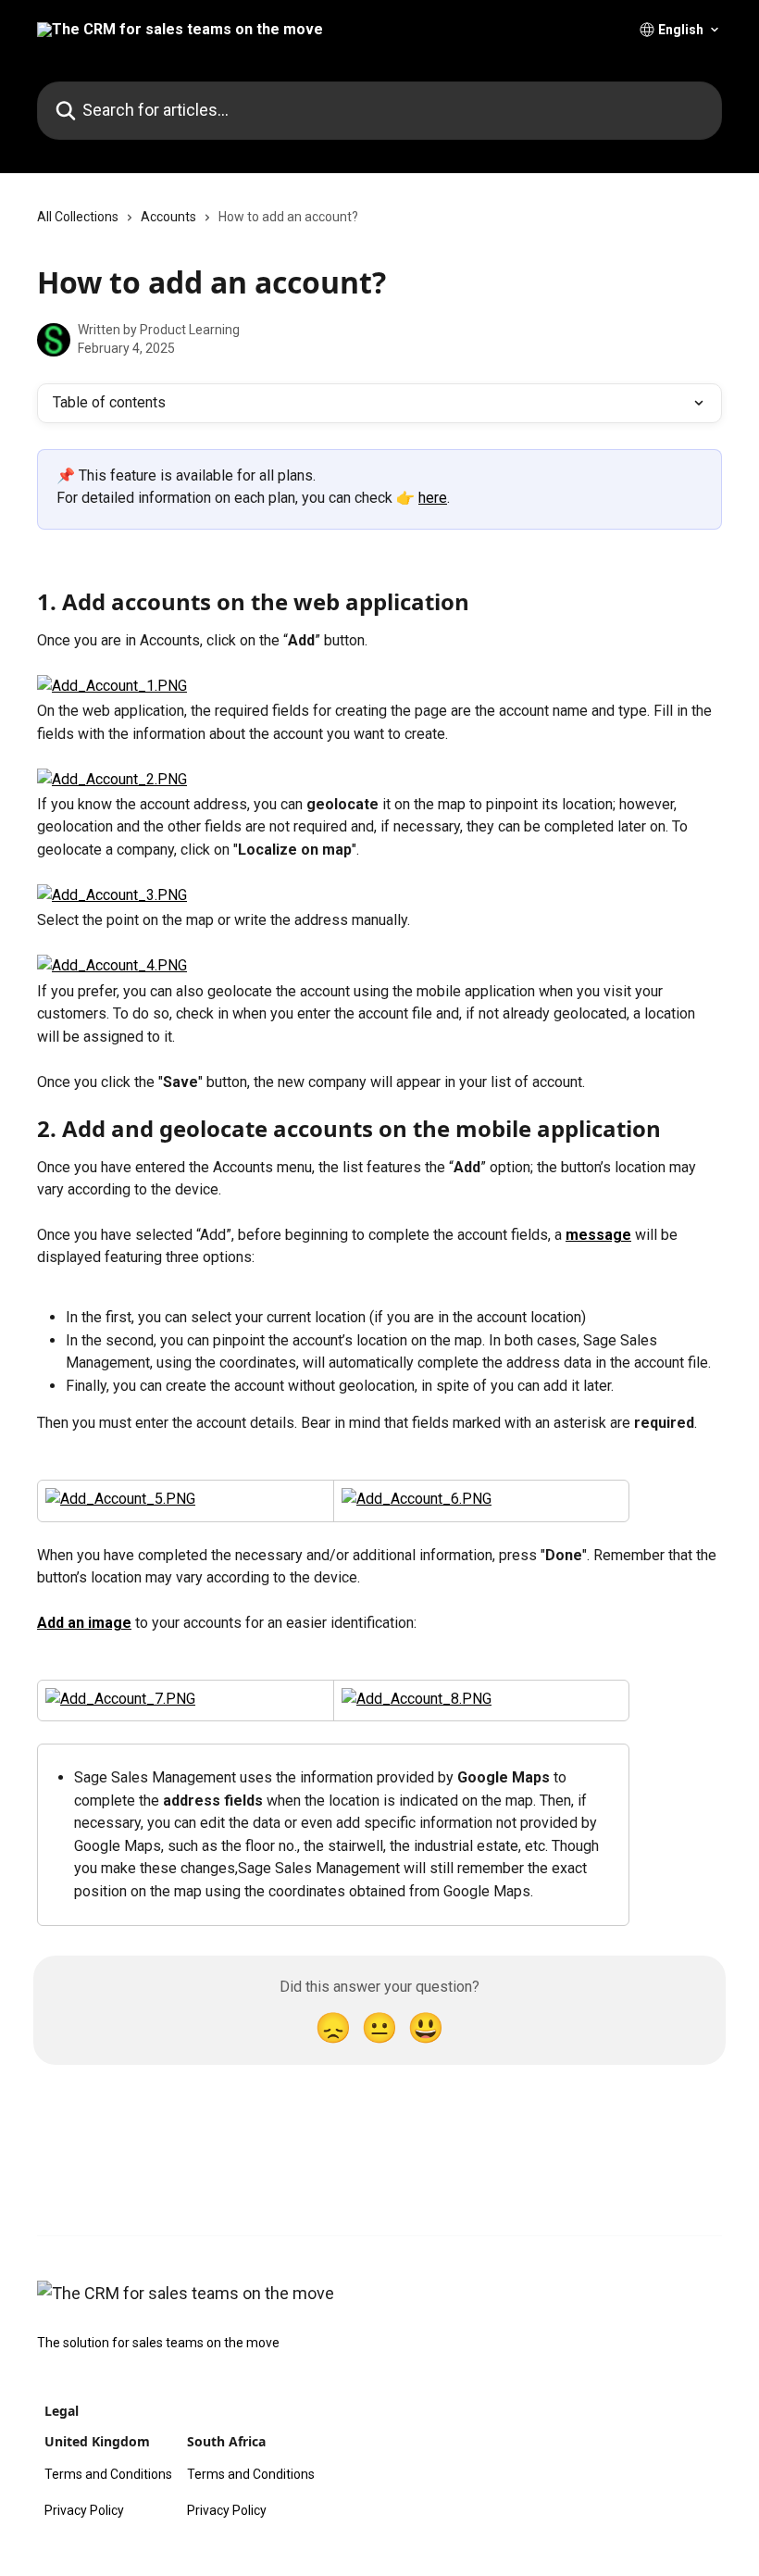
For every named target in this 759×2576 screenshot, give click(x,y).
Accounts (168, 217)
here (433, 498)
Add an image (84, 1623)
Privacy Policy (84, 2510)
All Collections (78, 217)
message (598, 1235)
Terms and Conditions (108, 2474)
